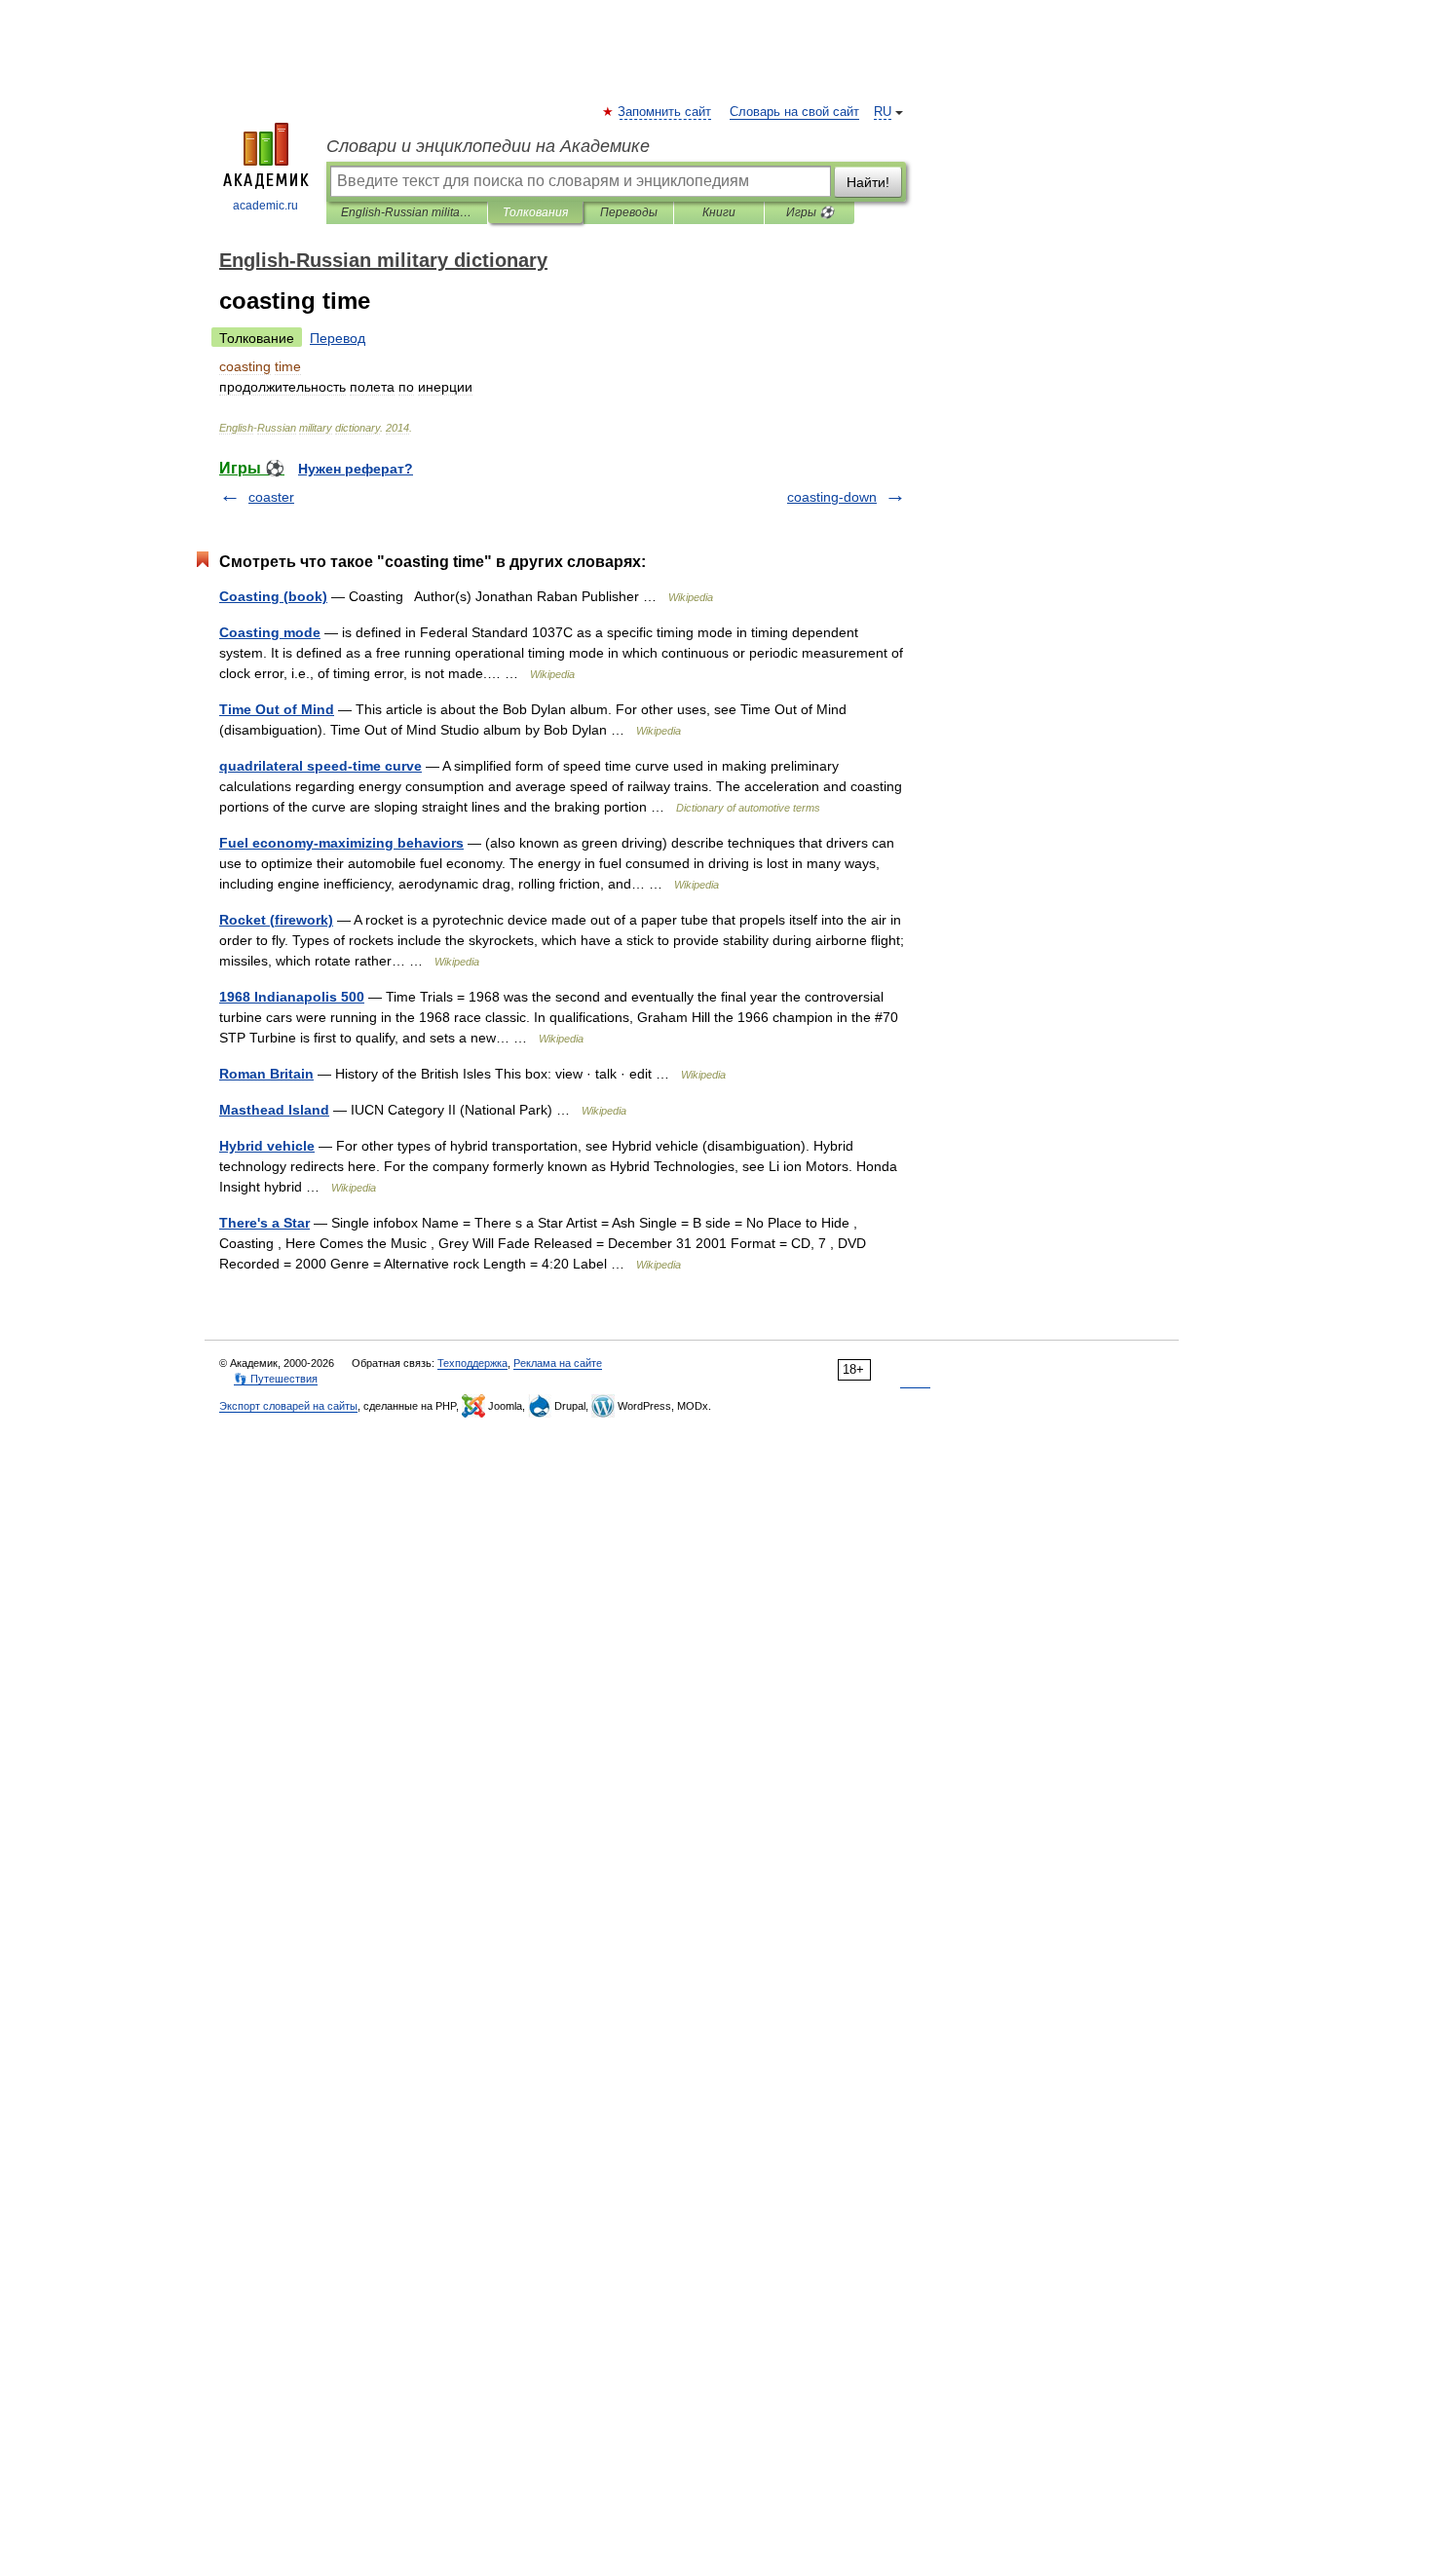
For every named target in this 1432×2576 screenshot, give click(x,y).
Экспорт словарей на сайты (288, 1406)
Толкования (535, 212)
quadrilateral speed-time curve (320, 766)
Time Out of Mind (277, 709)
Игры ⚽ (810, 212)
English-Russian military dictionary (407, 212)
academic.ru (265, 206)
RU (883, 112)
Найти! (868, 182)
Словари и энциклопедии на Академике (488, 146)
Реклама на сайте (558, 1363)
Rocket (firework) (276, 920)
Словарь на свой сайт (794, 112)
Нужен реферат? (356, 469)
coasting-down (832, 497)
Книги (719, 212)
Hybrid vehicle (267, 1146)
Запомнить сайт (665, 112)
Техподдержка (472, 1363)
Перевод (338, 338)
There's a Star (264, 1223)
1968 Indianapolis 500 (292, 997)
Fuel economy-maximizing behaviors (341, 843)
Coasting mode (270, 632)
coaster (271, 497)
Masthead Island (274, 1110)
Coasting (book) (273, 596)
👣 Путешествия (276, 1379)
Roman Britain (266, 1074)
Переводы (629, 212)
